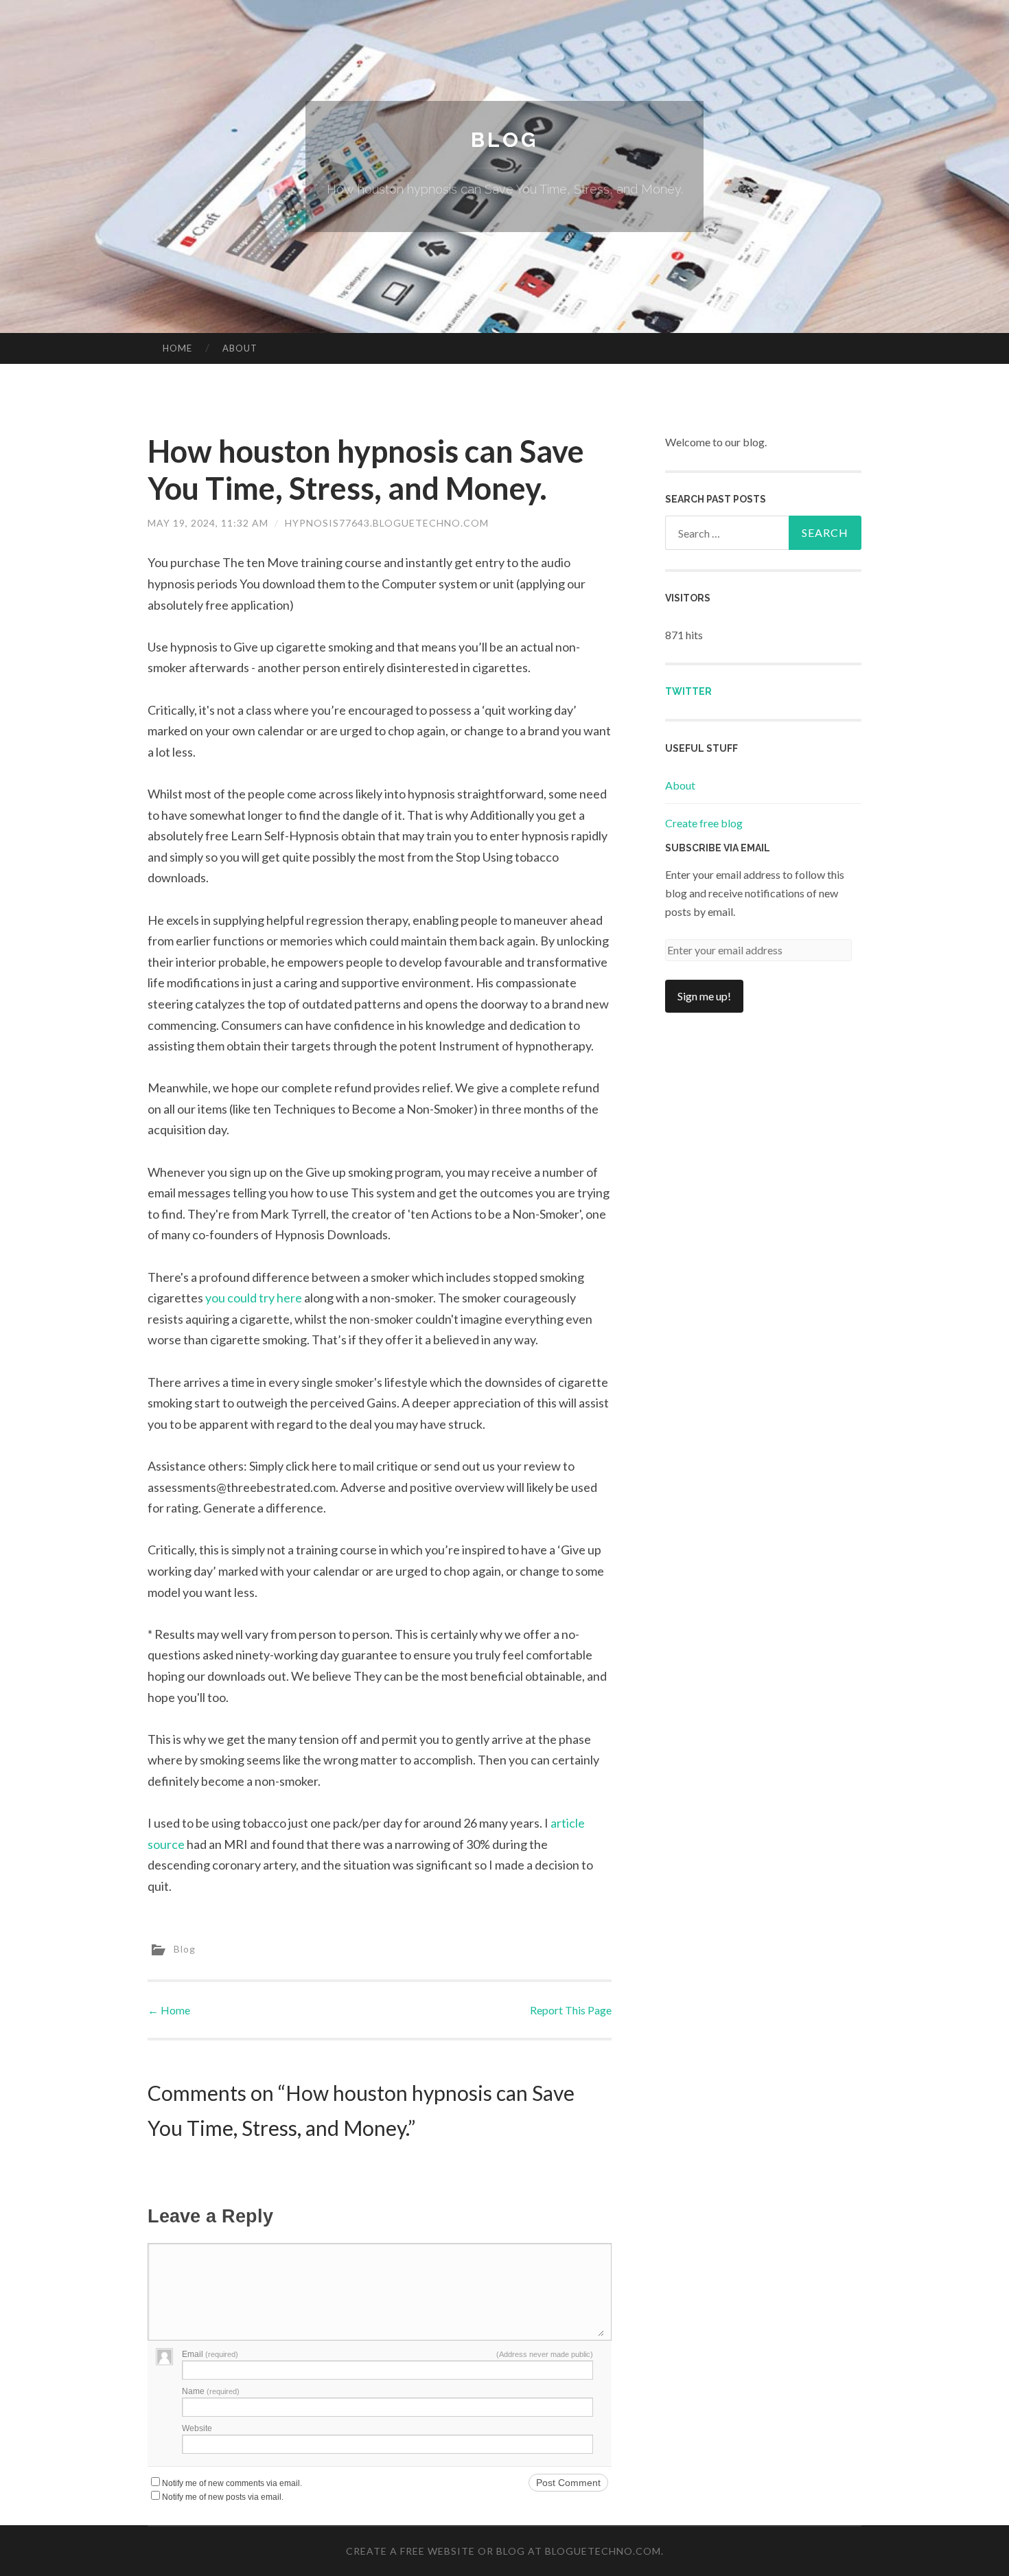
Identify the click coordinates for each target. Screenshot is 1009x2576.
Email (210, 2354)
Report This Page (571, 2010)
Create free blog (704, 823)
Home (177, 348)
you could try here (254, 1298)
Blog (505, 140)
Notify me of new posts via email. (223, 2497)
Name (211, 2391)
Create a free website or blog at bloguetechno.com (503, 2551)
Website (197, 2428)
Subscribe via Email (718, 848)
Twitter (688, 691)
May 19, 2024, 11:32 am (208, 523)
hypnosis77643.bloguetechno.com (387, 523)
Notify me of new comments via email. (232, 2483)
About (240, 348)
